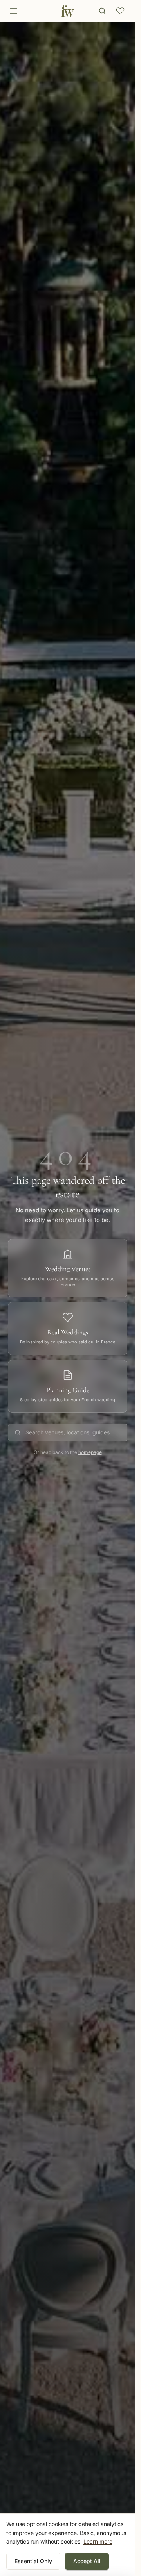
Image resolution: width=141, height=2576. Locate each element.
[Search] (102, 11)
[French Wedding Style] (68, 11)
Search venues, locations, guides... (70, 1432)
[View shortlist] (120, 11)
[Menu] (13, 11)
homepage (90, 1452)
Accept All (87, 2561)
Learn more (98, 2541)
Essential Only (33, 2561)
